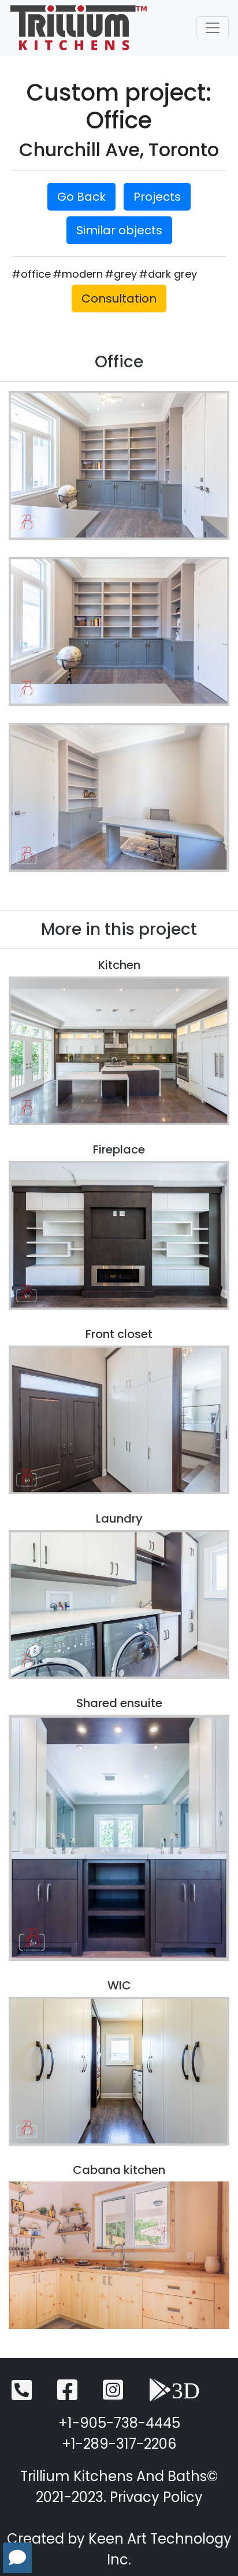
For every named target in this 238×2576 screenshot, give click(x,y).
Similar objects (119, 230)
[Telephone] (22, 2395)
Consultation (119, 298)
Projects (157, 197)
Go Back (81, 197)
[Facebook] (67, 2395)
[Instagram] (113, 2395)
